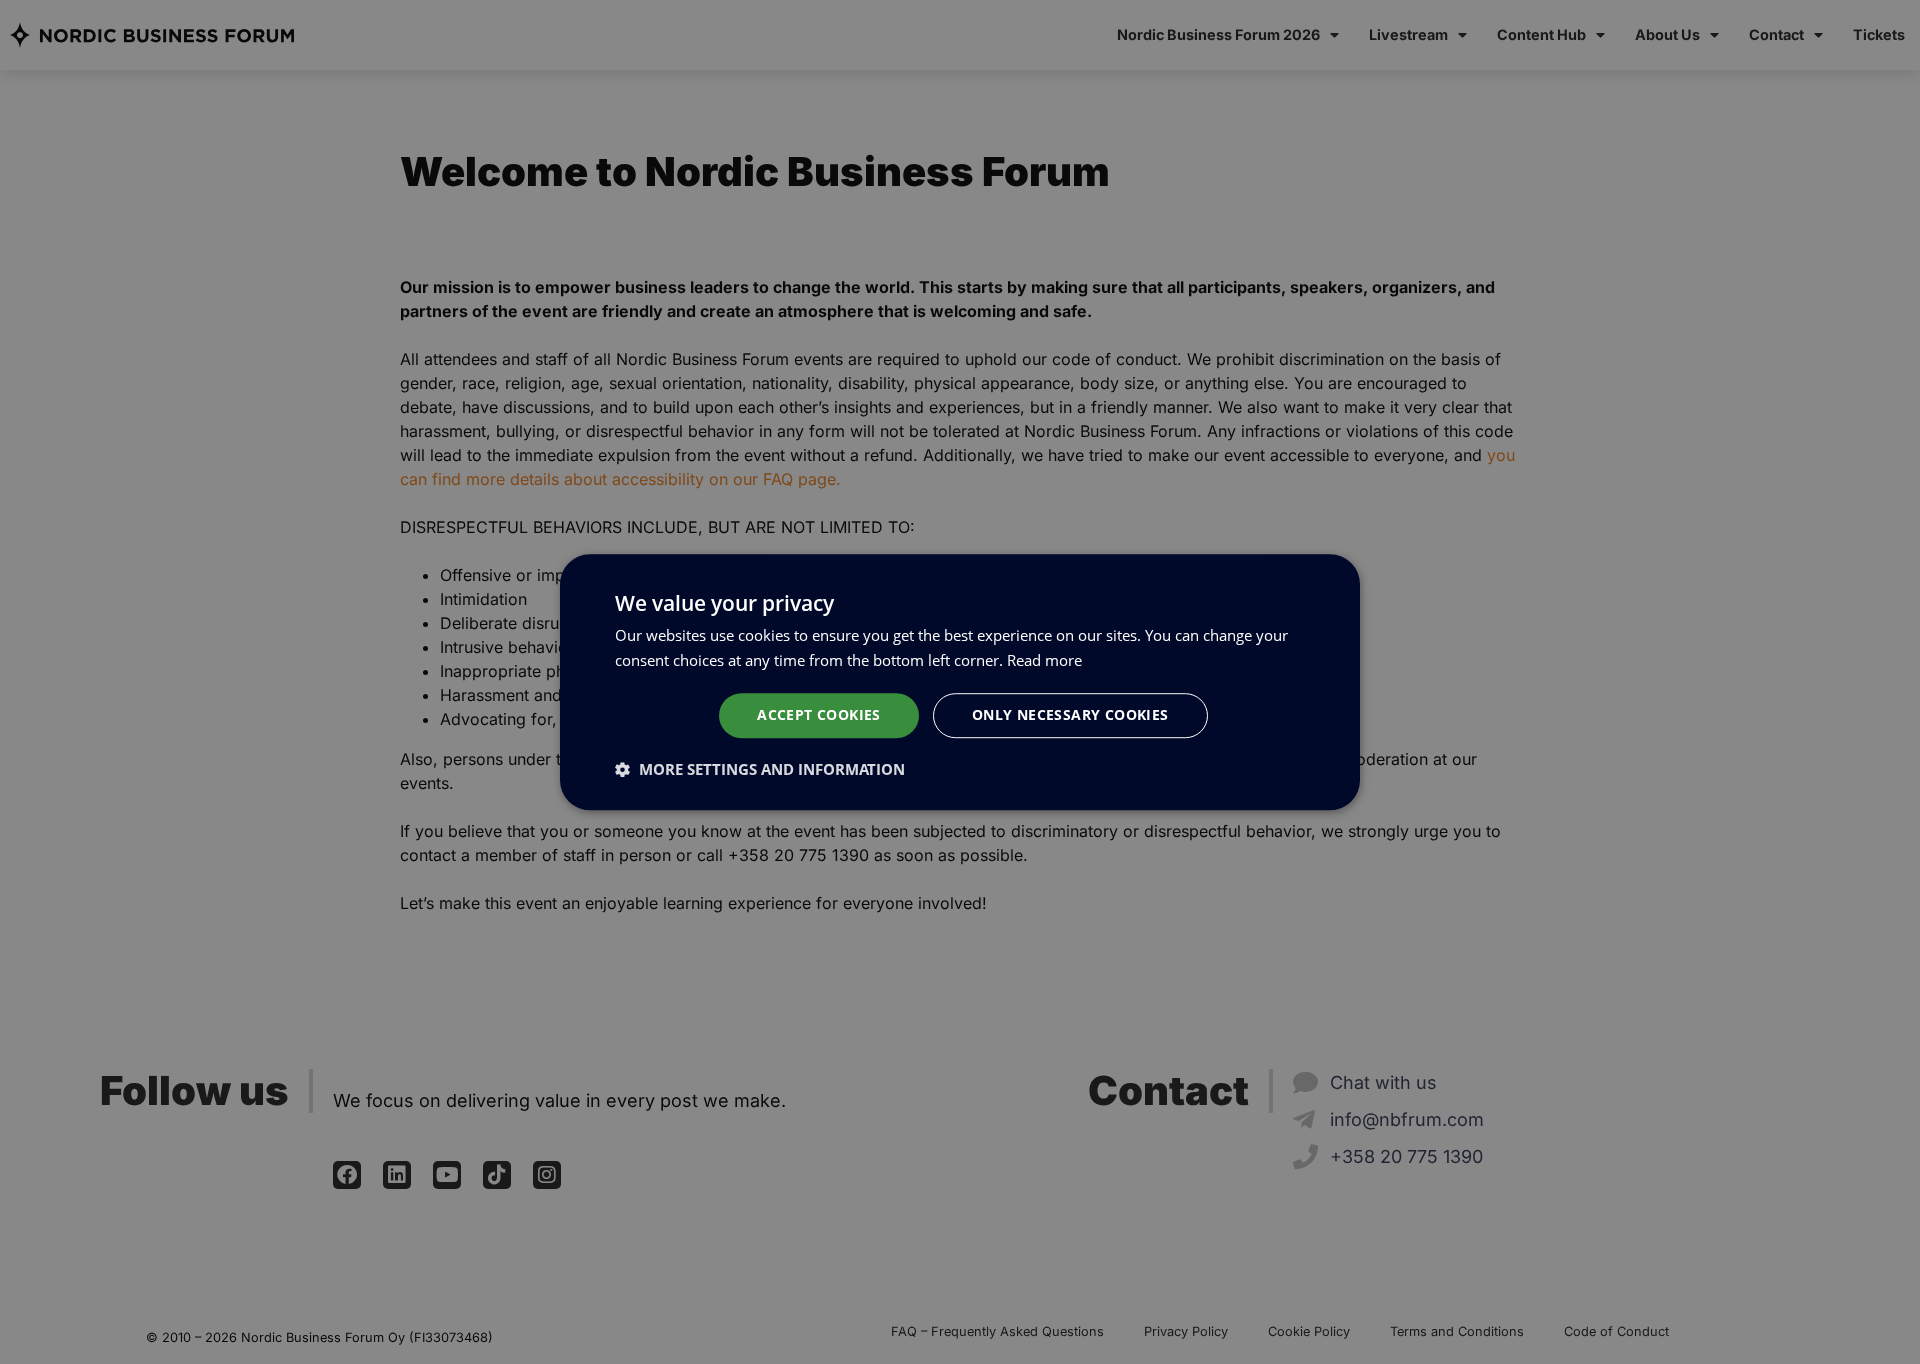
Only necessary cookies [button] (1070, 714)
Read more (1044, 660)
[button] (760, 769)
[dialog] (960, 682)
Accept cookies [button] (819, 714)
